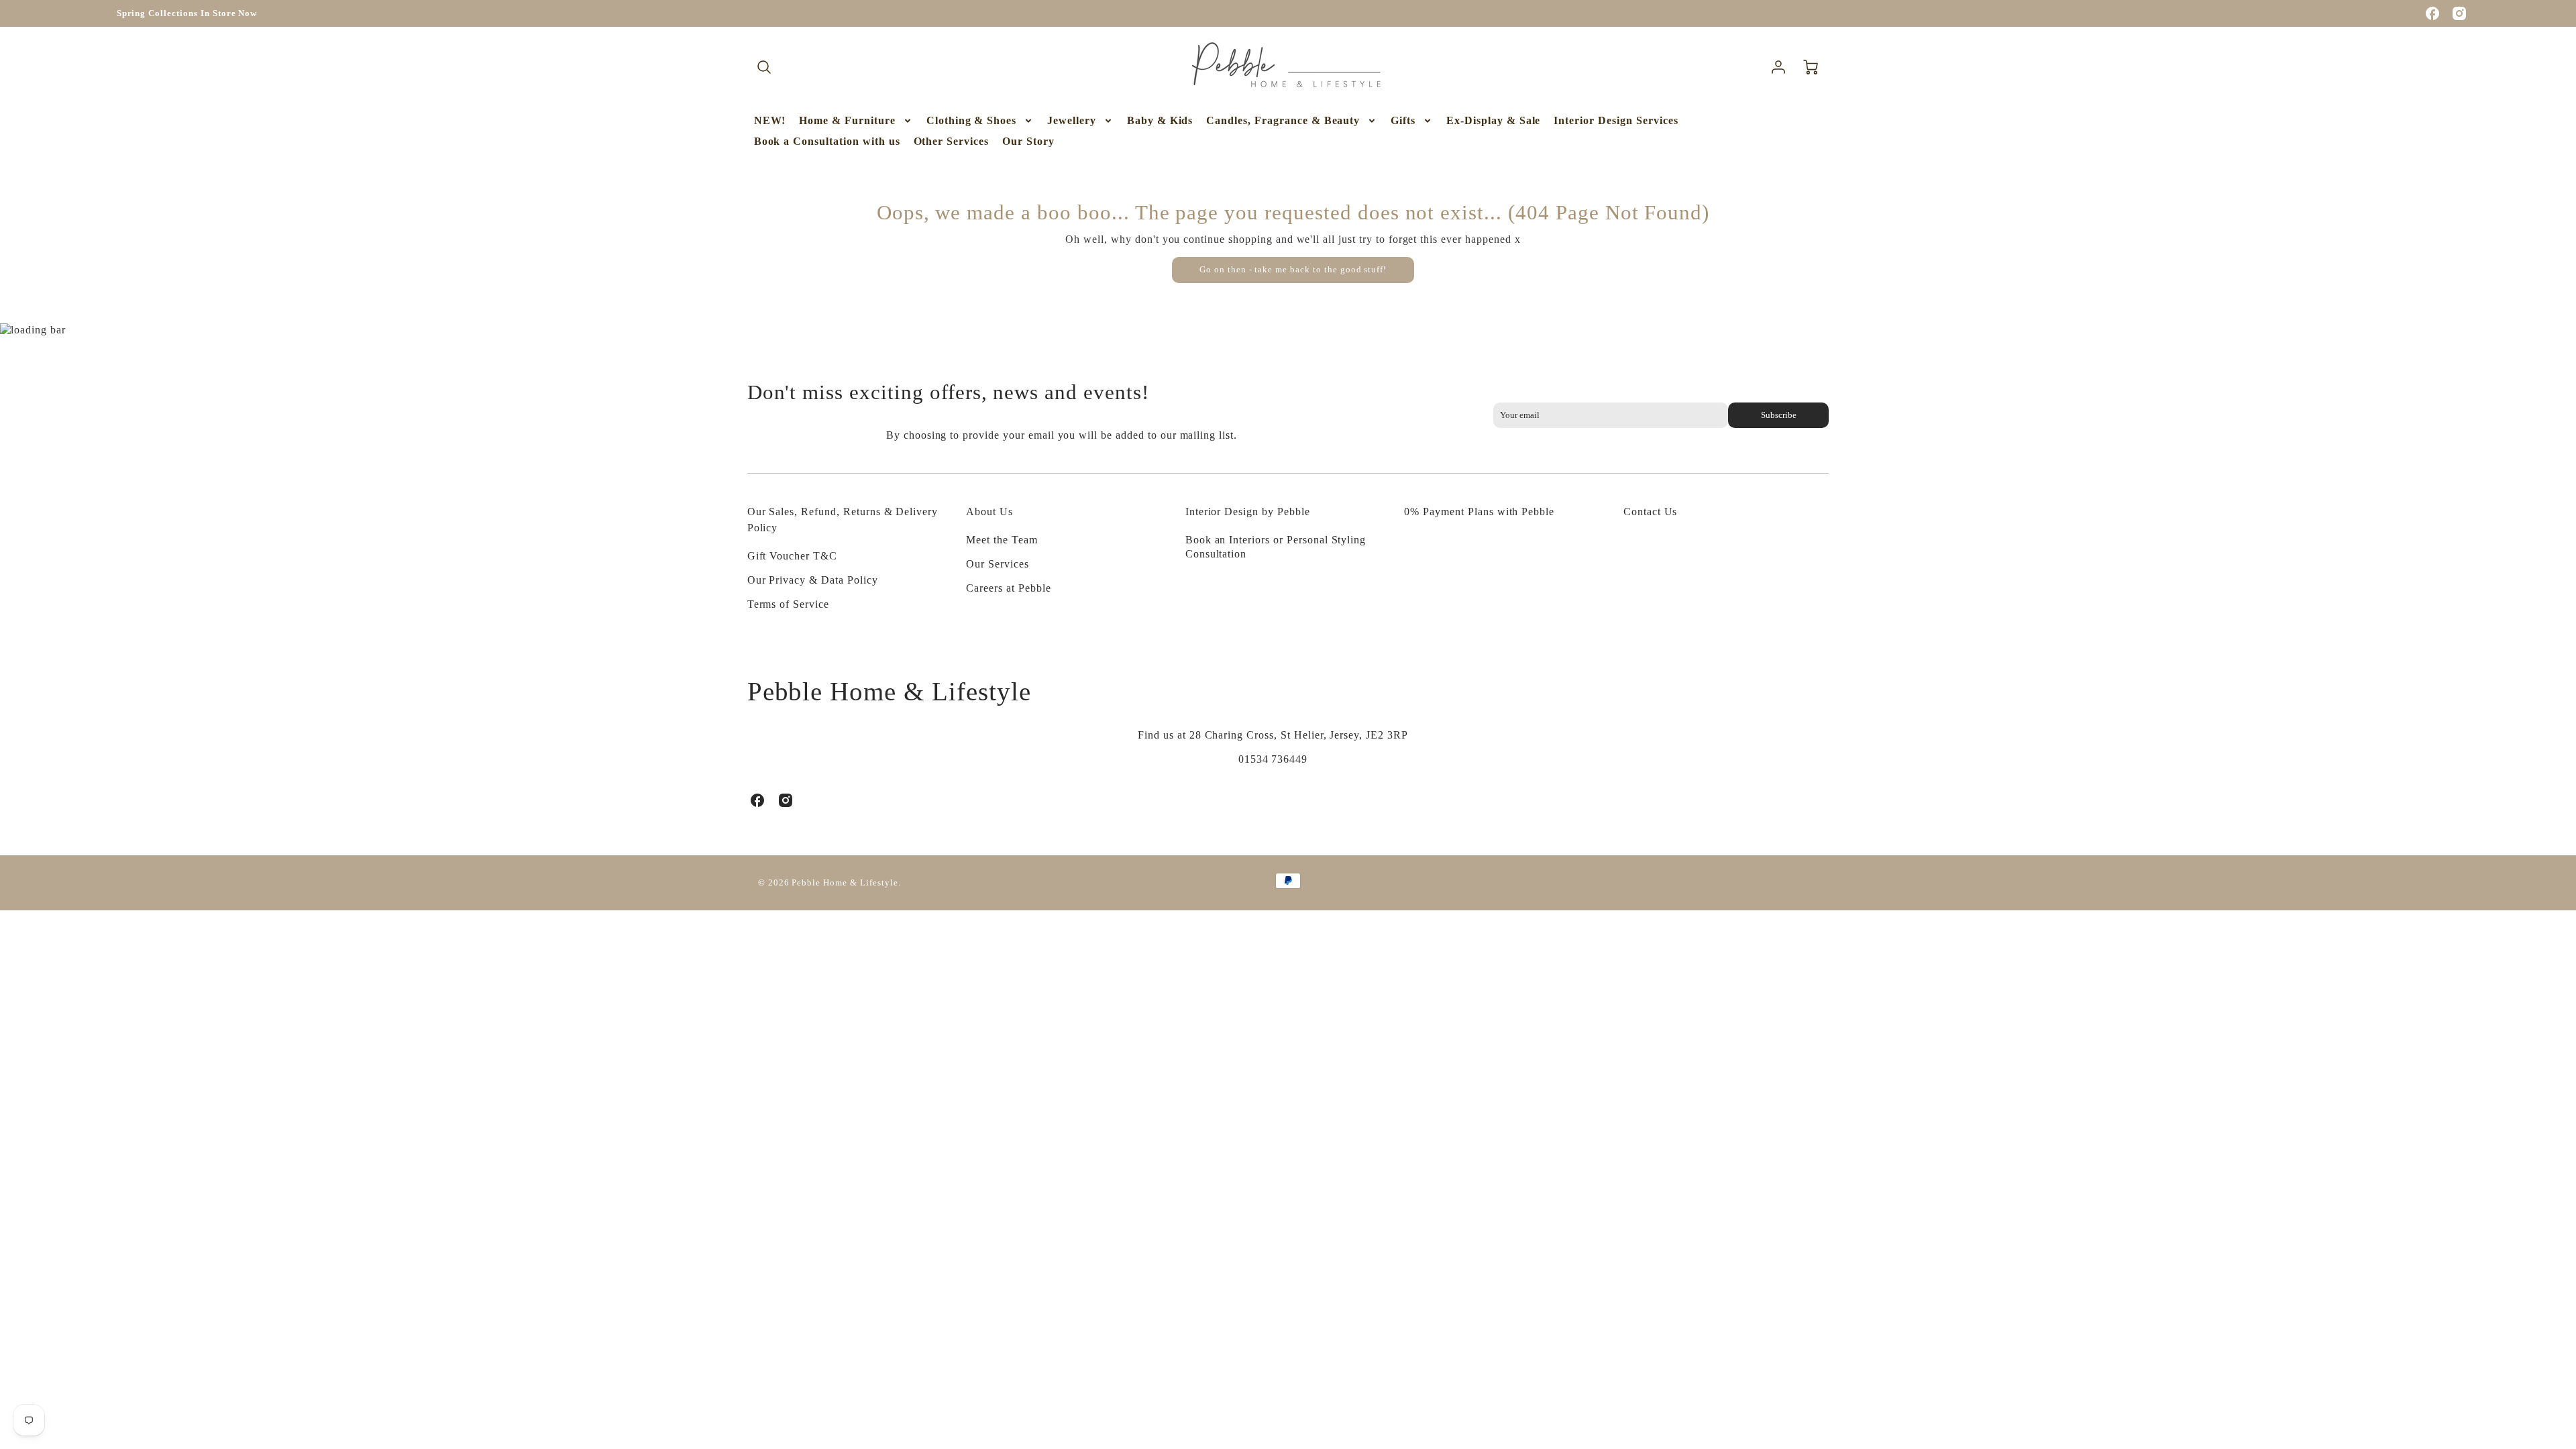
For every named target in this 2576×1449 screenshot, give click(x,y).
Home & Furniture (847, 120)
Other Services (951, 141)
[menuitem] (770, 121)
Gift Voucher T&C (792, 556)
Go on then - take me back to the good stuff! (1293, 270)
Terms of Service (788, 604)
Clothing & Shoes (971, 120)
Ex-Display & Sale (1493, 120)
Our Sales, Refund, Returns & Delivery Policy (843, 520)
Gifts (1403, 120)
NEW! (770, 120)
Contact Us (1651, 512)
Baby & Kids (1160, 120)
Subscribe (1779, 415)
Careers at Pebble (1008, 588)
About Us (989, 512)
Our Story (1028, 141)
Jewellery (1072, 120)
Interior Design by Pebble (1248, 512)
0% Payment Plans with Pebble (1479, 512)
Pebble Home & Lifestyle (889, 691)
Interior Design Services (1616, 120)
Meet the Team (1002, 540)
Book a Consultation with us (827, 141)
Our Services (998, 564)
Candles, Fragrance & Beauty (1283, 120)
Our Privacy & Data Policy (813, 580)
